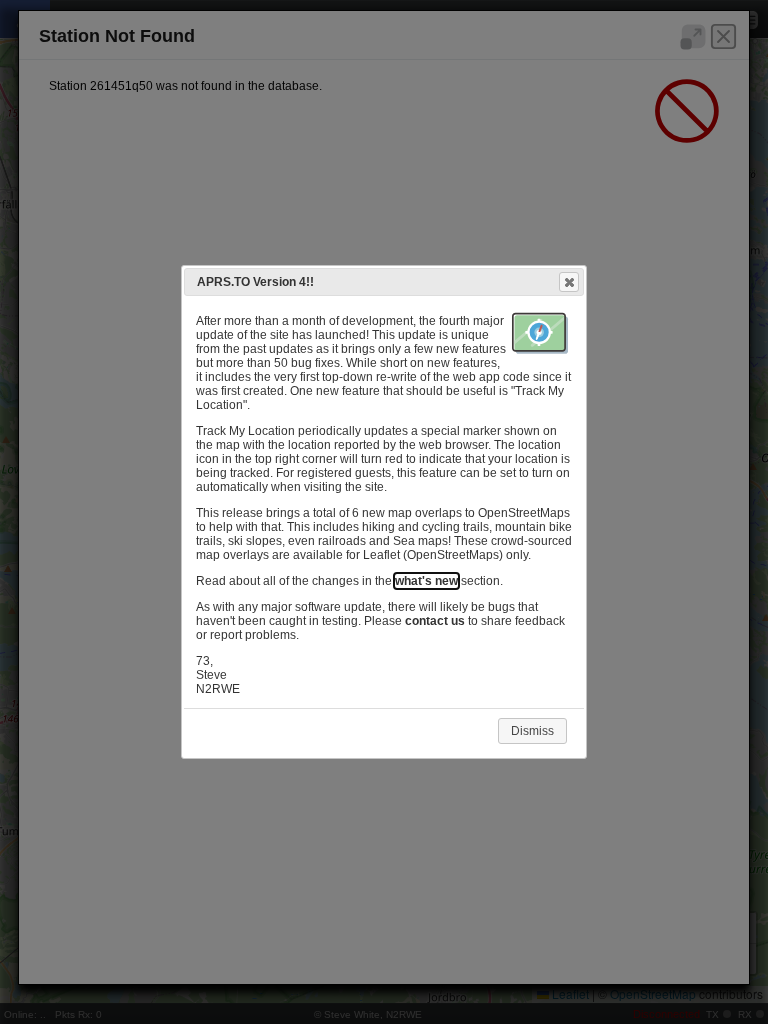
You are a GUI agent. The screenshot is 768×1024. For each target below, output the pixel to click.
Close (569, 282)
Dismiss (532, 731)
